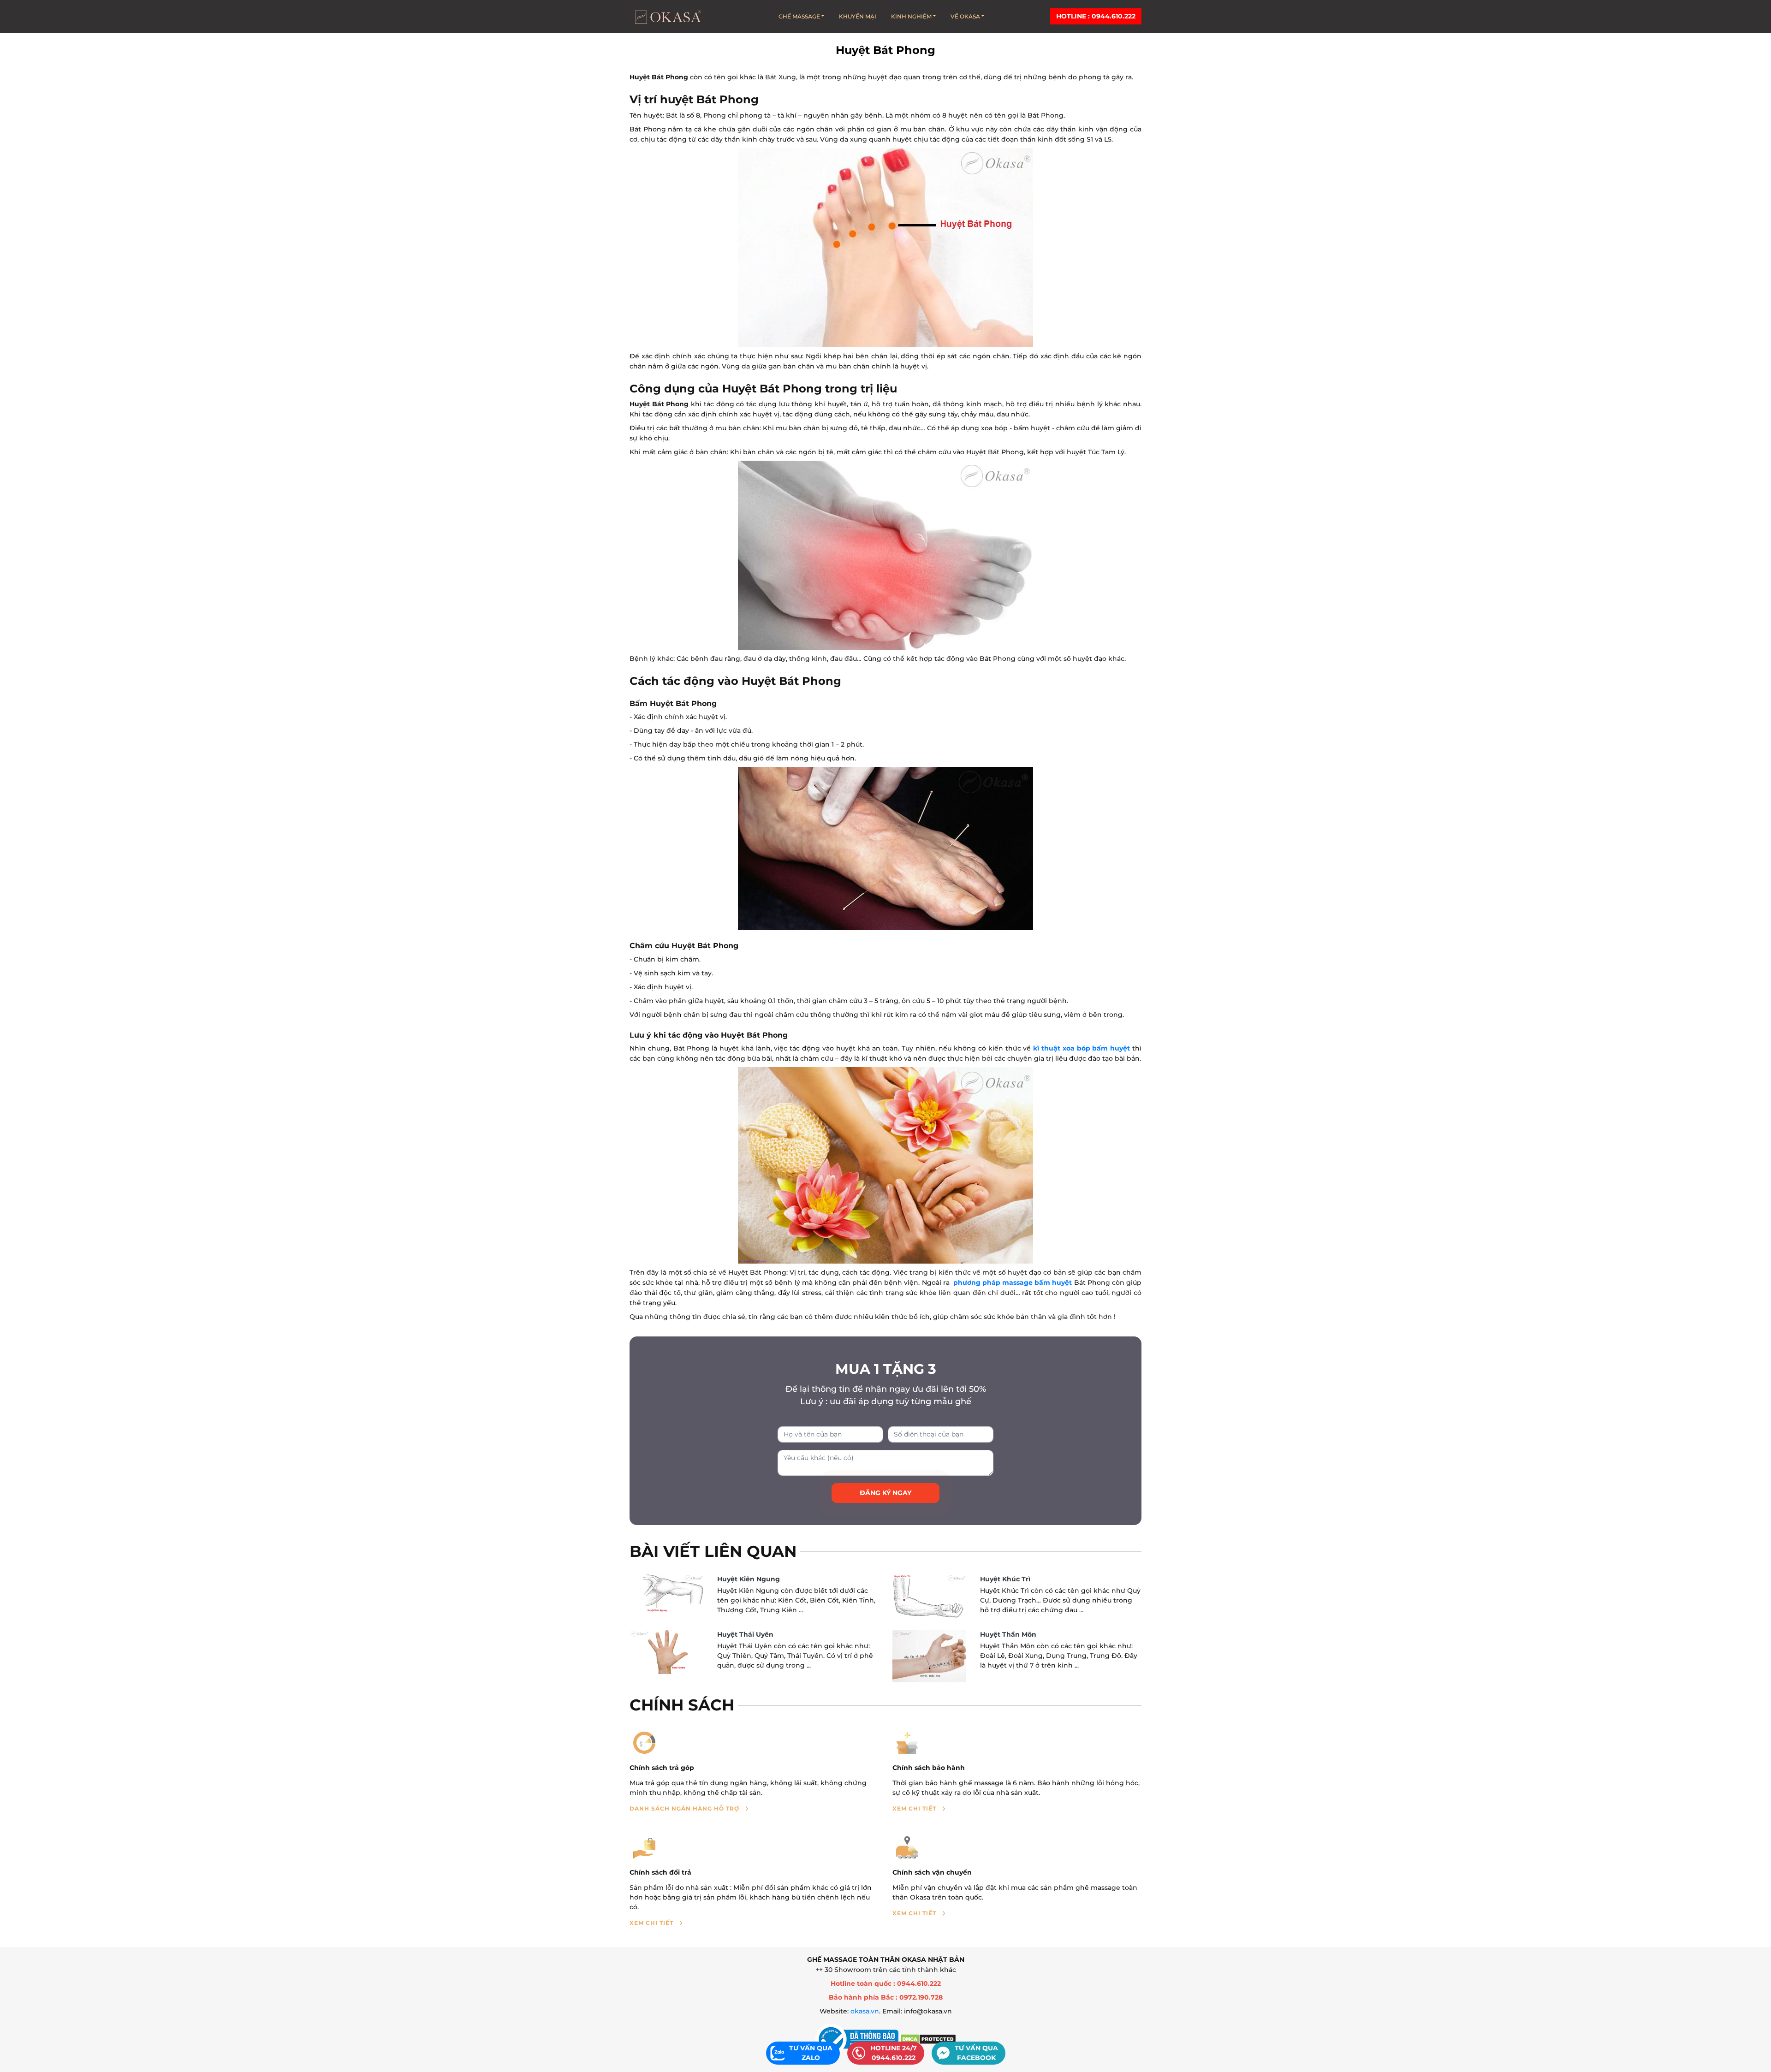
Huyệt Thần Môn (1008, 1634)
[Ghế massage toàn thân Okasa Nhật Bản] (667, 16)
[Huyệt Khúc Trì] (929, 1597)
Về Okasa (965, 16)
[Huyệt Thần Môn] (929, 1656)
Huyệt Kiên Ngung (749, 1579)
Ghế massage (799, 16)
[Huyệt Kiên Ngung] (666, 1594)
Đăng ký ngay (885, 1493)
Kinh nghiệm (911, 16)
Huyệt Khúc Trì (1005, 1579)
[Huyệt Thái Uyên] (666, 1652)
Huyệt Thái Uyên (745, 1634)
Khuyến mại (858, 16)
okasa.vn (865, 2011)
